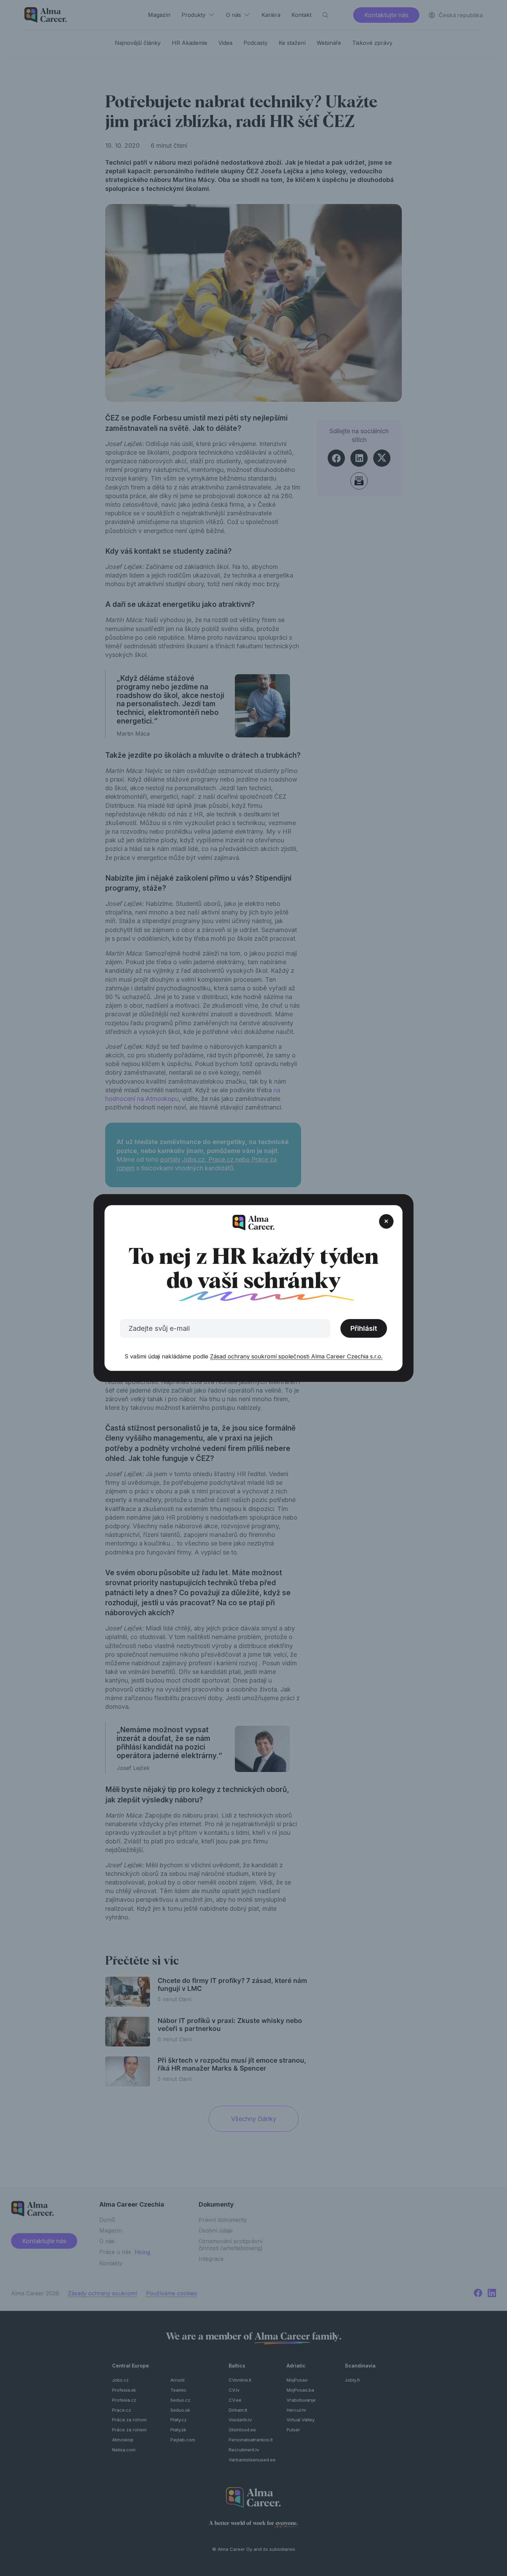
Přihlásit (364, 1328)
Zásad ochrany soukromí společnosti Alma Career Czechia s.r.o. (296, 1356)
